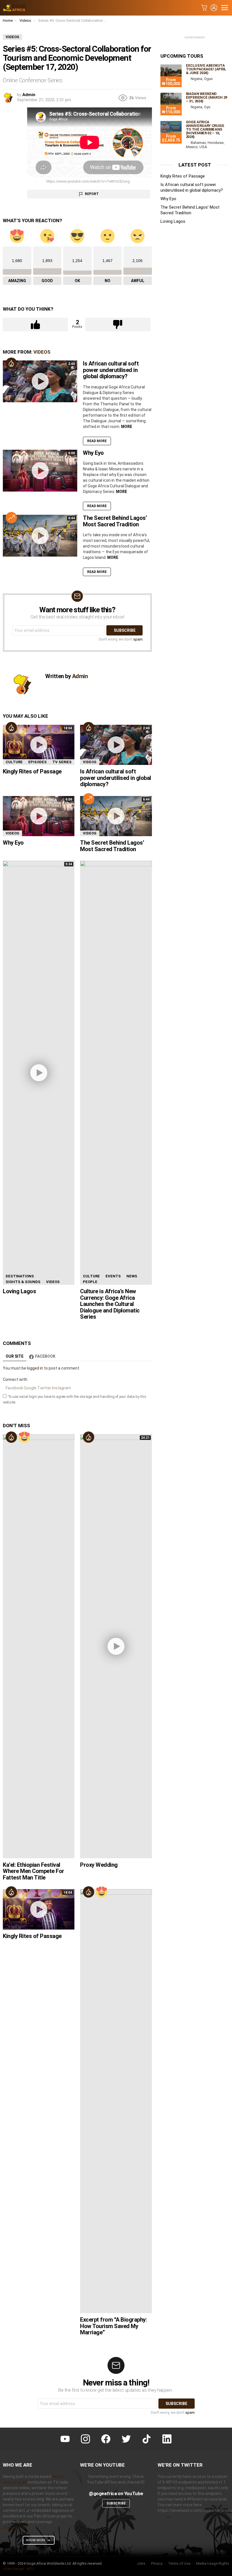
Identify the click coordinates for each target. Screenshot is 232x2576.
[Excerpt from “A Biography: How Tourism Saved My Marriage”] (116, 2101)
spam (138, 639)
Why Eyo (93, 453)
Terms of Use (179, 2563)
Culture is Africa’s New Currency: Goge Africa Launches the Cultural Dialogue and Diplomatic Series (110, 1304)
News (132, 1276)
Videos (42, 352)
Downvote (118, 325)
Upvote (35, 325)
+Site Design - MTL (19, 2569)
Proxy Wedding (99, 1865)
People (90, 1282)
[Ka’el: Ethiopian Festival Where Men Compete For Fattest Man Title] (39, 1646)
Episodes (37, 762)
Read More (97, 441)
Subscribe (116, 2503)
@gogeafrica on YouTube (116, 2493)
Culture (14, 762)
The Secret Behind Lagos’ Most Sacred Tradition (115, 521)
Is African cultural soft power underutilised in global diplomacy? (111, 370)
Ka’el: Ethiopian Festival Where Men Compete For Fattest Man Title (34, 1871)
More (127, 427)
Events (113, 1276)
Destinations (20, 1276)
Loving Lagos (19, 1291)
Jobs (141, 2563)
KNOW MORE (36, 2540)
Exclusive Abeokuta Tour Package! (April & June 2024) (206, 69)
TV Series (62, 762)
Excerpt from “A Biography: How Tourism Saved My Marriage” (113, 2326)
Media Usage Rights (213, 2563)
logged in (35, 1368)
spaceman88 (15, 2527)
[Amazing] (24, 1437)
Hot (11, 363)
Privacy (157, 2563)
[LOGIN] (214, 8)
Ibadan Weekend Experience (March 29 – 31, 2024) (207, 97)
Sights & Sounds (23, 1282)
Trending (11, 518)
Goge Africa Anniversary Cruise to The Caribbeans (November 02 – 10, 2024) (205, 129)
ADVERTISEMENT (195, 38)
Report (92, 194)
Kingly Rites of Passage (32, 771)
